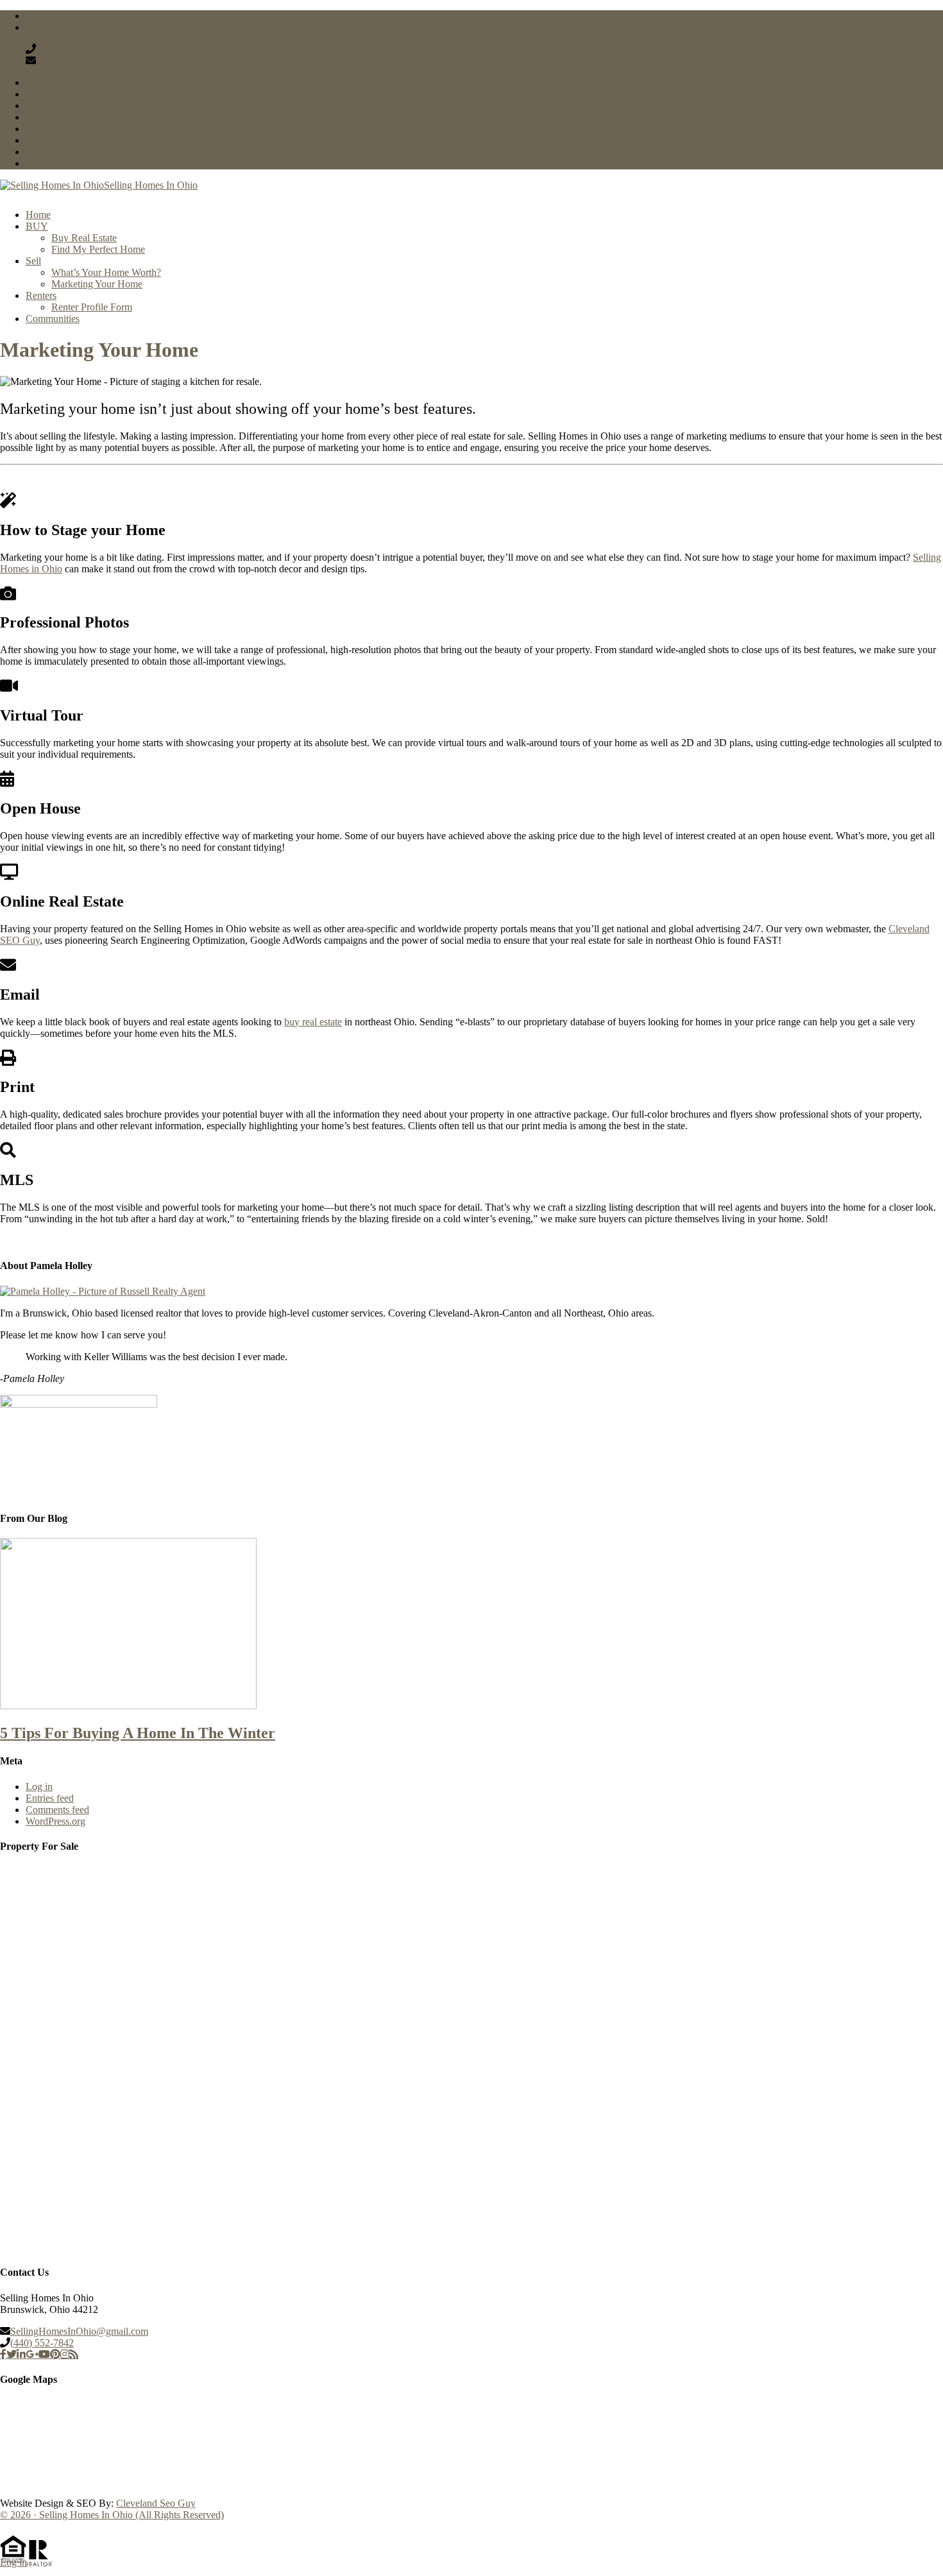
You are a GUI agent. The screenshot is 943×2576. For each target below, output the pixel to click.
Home (38, 215)
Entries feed (50, 1798)
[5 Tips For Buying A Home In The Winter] (128, 1706)
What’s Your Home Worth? (106, 272)
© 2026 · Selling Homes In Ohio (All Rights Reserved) (112, 2515)
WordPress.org (55, 1821)
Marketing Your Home (97, 284)
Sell (33, 261)
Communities (53, 319)
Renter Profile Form (92, 307)
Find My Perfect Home (98, 249)
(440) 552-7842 (68, 49)
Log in (39, 1787)
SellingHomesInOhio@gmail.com (105, 61)
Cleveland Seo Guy (156, 2503)
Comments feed (57, 1810)
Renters (41, 295)
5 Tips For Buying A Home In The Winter (138, 1733)
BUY (37, 226)
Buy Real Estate (84, 238)
